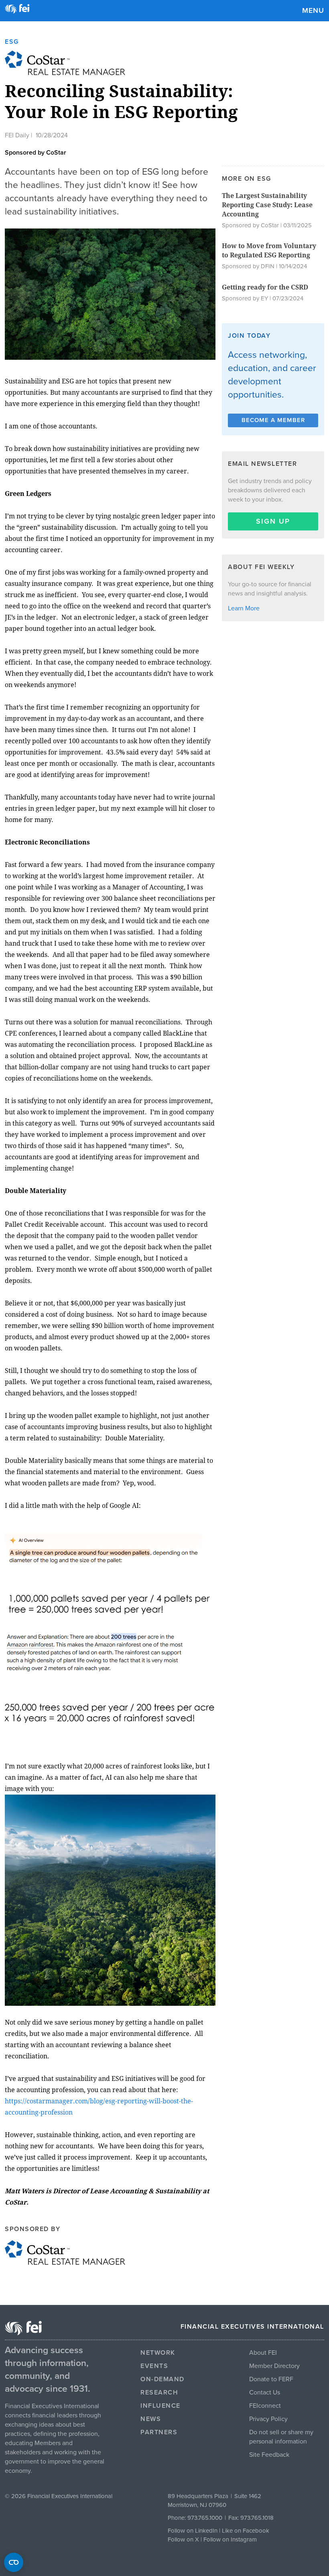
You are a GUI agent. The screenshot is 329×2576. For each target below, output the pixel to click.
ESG (12, 42)
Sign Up (273, 521)
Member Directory (274, 2366)
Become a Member (273, 420)
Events (154, 2366)
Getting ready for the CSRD (265, 287)
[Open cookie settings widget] (14, 2562)
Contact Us (265, 2392)
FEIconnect (265, 2406)
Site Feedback (269, 2455)
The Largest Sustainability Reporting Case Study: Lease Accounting (267, 205)
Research (159, 2392)
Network (158, 2353)
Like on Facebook (246, 2531)
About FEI (263, 2353)
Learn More (244, 608)
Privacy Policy (268, 2419)
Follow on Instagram (230, 2539)
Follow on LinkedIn (193, 2531)
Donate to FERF (271, 2379)
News (151, 2419)
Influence (160, 2406)
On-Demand (162, 2379)
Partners (159, 2432)
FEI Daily (17, 135)
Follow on (181, 2539)
